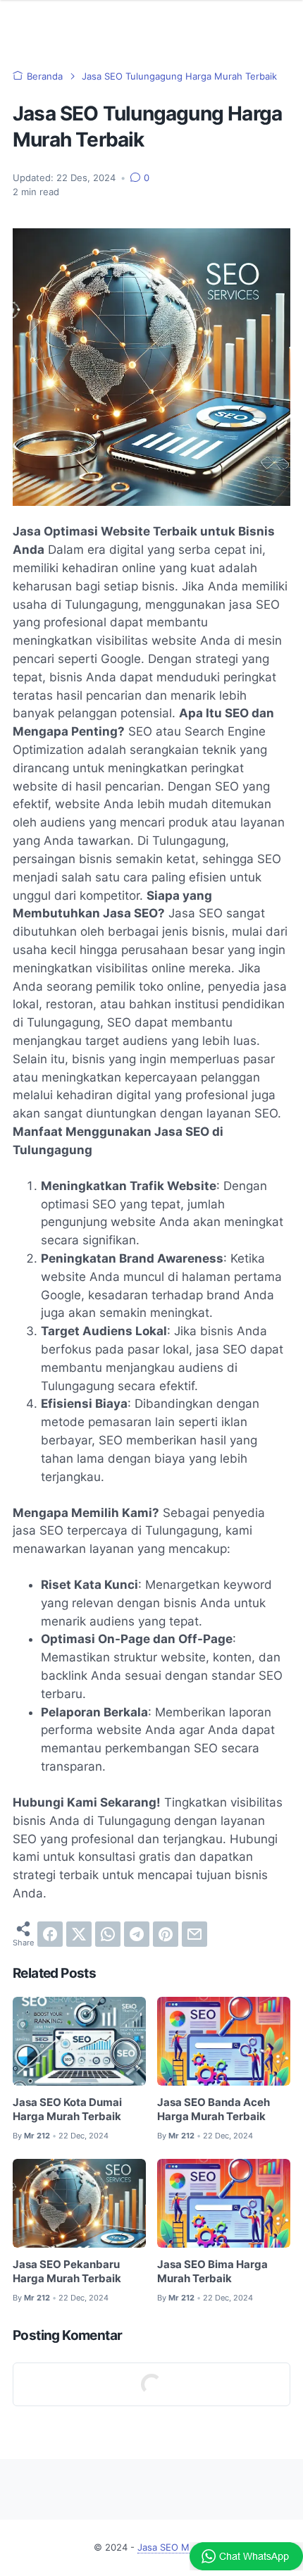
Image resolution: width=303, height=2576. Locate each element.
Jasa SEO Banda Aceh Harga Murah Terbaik (214, 2110)
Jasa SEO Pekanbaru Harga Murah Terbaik (67, 2272)
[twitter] (79, 1934)
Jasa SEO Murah (173, 2547)
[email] (194, 1934)
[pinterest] (166, 1934)
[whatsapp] (108, 1934)
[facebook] (50, 1934)
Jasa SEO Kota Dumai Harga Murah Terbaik (67, 2110)
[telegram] (137, 1934)
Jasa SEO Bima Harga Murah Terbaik (212, 2272)
